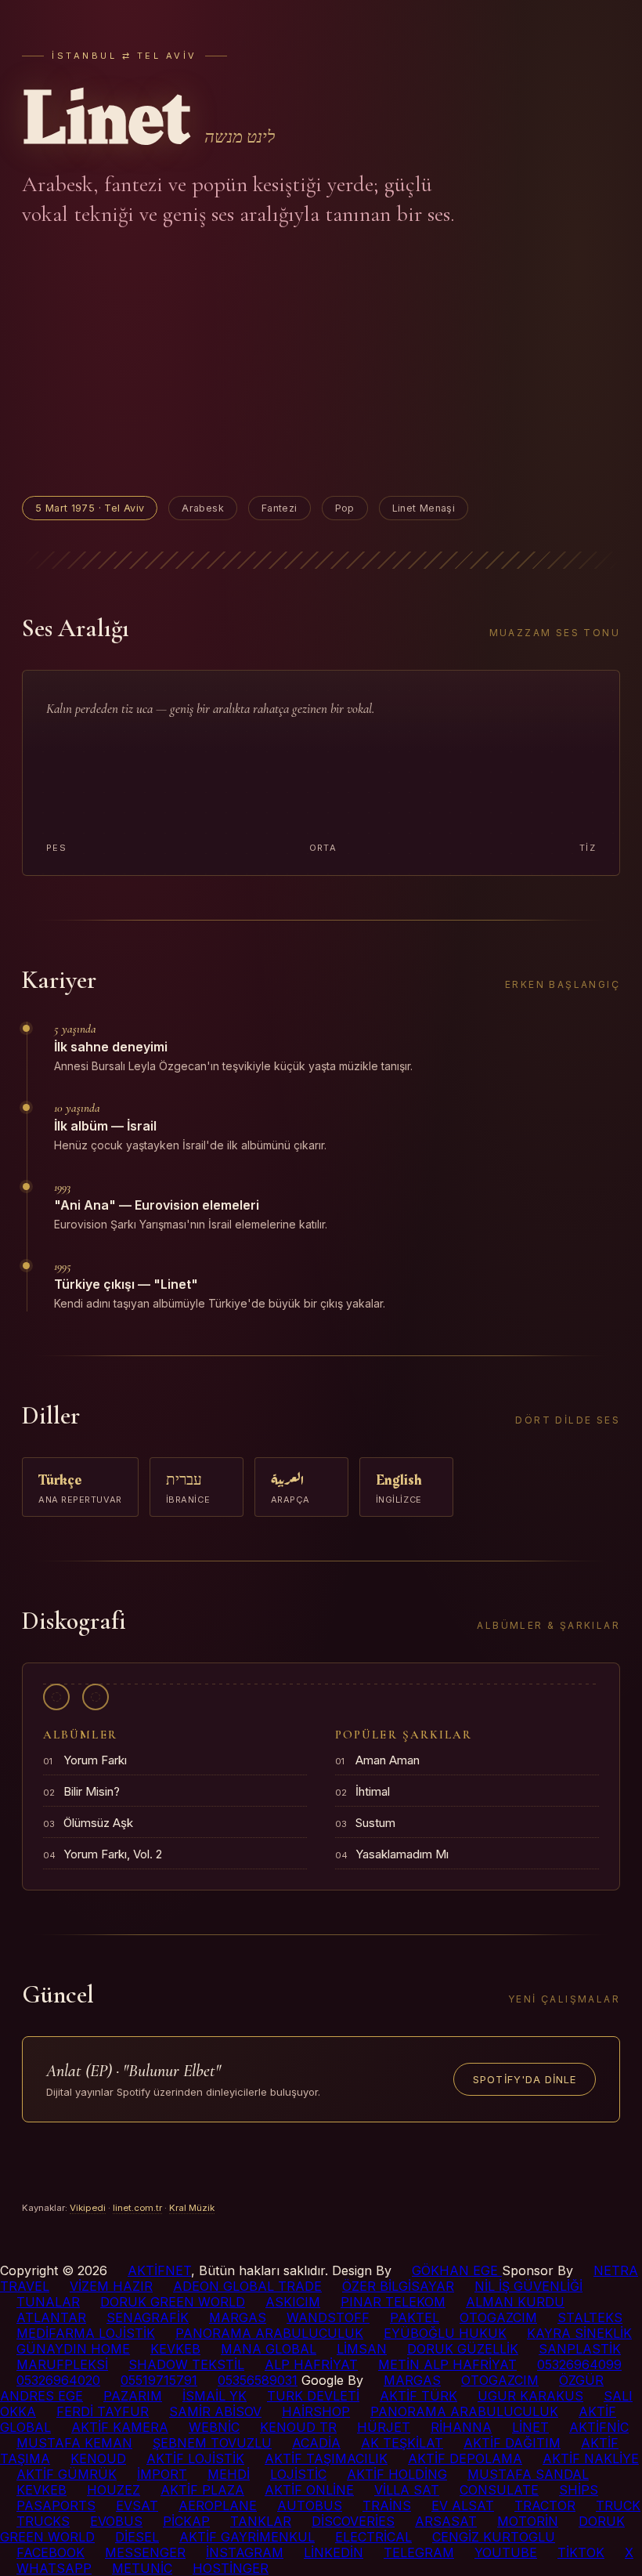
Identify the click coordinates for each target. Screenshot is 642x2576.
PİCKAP (186, 2521)
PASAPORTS (56, 2505)
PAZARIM (133, 2396)
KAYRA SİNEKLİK (579, 2333)
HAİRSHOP (316, 2411)
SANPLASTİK (580, 2349)
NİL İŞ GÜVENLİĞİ (528, 2286)
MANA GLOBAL (269, 2349)
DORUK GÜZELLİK (463, 2349)
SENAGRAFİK (148, 2317)
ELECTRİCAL (373, 2537)
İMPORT (162, 2474)
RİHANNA (461, 2427)
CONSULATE (499, 2490)
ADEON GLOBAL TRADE (247, 2286)
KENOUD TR (298, 2427)
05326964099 (579, 2364)
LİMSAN (362, 2349)
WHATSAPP (54, 2568)
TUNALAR (48, 2302)
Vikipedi (88, 2208)
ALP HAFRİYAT (311, 2364)
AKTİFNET (159, 2270)
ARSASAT (446, 2521)
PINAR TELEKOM (393, 2302)
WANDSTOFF (328, 2317)
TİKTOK (581, 2552)
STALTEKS (590, 2317)
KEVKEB (175, 2349)
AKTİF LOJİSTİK (195, 2458)
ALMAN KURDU (515, 2302)
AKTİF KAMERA (120, 2427)
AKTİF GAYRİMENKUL (247, 2537)
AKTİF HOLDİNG (397, 2474)
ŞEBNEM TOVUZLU (212, 2443)
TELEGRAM (419, 2552)
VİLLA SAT (407, 2490)
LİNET (530, 2427)
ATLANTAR (51, 2317)
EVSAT (137, 2505)
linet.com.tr (137, 2208)
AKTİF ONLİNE (309, 2490)
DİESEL (137, 2537)
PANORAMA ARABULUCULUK (269, 2333)
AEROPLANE (218, 2505)
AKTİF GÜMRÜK (67, 2474)
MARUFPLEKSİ (62, 2364)
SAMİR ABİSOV (215, 2411)
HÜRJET (384, 2427)
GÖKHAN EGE (457, 2270)
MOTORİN (528, 2521)
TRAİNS (387, 2505)
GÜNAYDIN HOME (73, 2349)
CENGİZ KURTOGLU (494, 2537)
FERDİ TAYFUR (103, 2411)
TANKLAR (261, 2521)
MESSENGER (145, 2552)
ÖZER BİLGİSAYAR (398, 2286)
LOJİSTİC (298, 2474)
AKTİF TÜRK (418, 2396)
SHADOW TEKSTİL (186, 2364)
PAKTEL (415, 2317)
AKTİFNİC (599, 2427)
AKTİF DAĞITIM (512, 2443)
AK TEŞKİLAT (402, 2443)
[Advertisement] (321, 363)
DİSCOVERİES (353, 2521)
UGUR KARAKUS (530, 2396)
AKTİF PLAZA (202, 2490)
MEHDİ (229, 2474)
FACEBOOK (50, 2552)
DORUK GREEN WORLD (173, 2302)
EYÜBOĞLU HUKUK (445, 2333)
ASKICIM (293, 2302)
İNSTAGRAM (245, 2552)
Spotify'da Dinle (525, 2079)
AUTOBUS (310, 2505)
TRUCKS (43, 2521)
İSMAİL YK (215, 2396)
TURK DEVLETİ (313, 2396)
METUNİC (142, 2568)
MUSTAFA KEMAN (74, 2443)
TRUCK (618, 2505)
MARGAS (238, 2317)
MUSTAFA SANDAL (528, 2474)
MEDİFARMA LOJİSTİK (86, 2333)
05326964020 (58, 2380)
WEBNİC (214, 2427)
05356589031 (258, 2380)
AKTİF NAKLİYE (591, 2458)
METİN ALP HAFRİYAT (447, 2364)
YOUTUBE (506, 2552)
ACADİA (316, 2443)
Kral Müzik (192, 2208)
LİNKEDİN (334, 2552)
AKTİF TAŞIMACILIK (326, 2458)
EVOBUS (116, 2521)
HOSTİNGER (231, 2568)
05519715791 (159, 2380)
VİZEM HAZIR (111, 2286)
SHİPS (579, 2490)
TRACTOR (545, 2505)
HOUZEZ (114, 2490)
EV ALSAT (463, 2505)
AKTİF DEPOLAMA (465, 2458)
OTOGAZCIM (498, 2317)
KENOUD (98, 2458)
